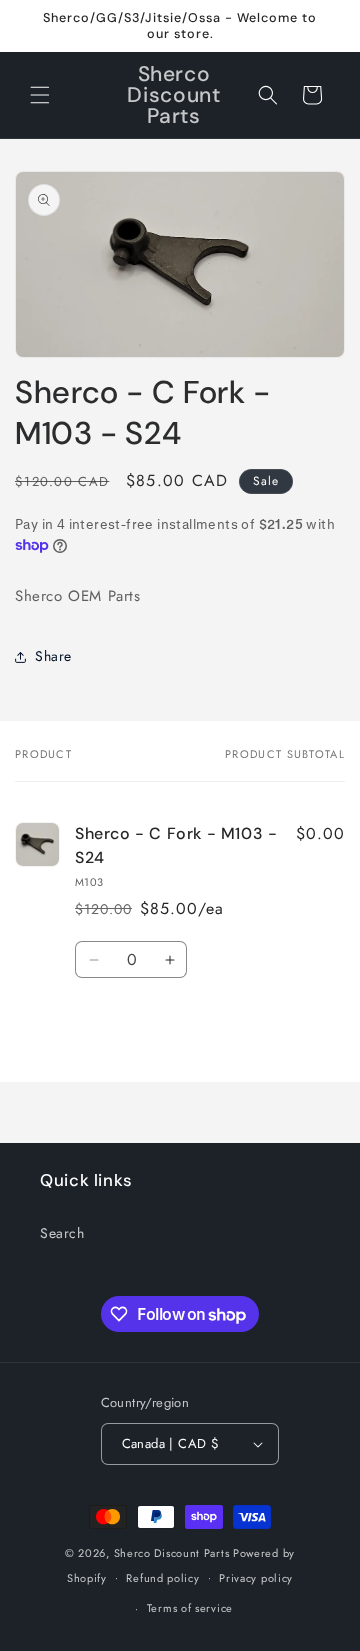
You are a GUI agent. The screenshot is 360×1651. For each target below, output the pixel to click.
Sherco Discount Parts (172, 1553)
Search (62, 1233)
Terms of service (190, 1608)
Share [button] (53, 656)
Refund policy (162, 1578)
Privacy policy (256, 1578)
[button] (40, 95)
